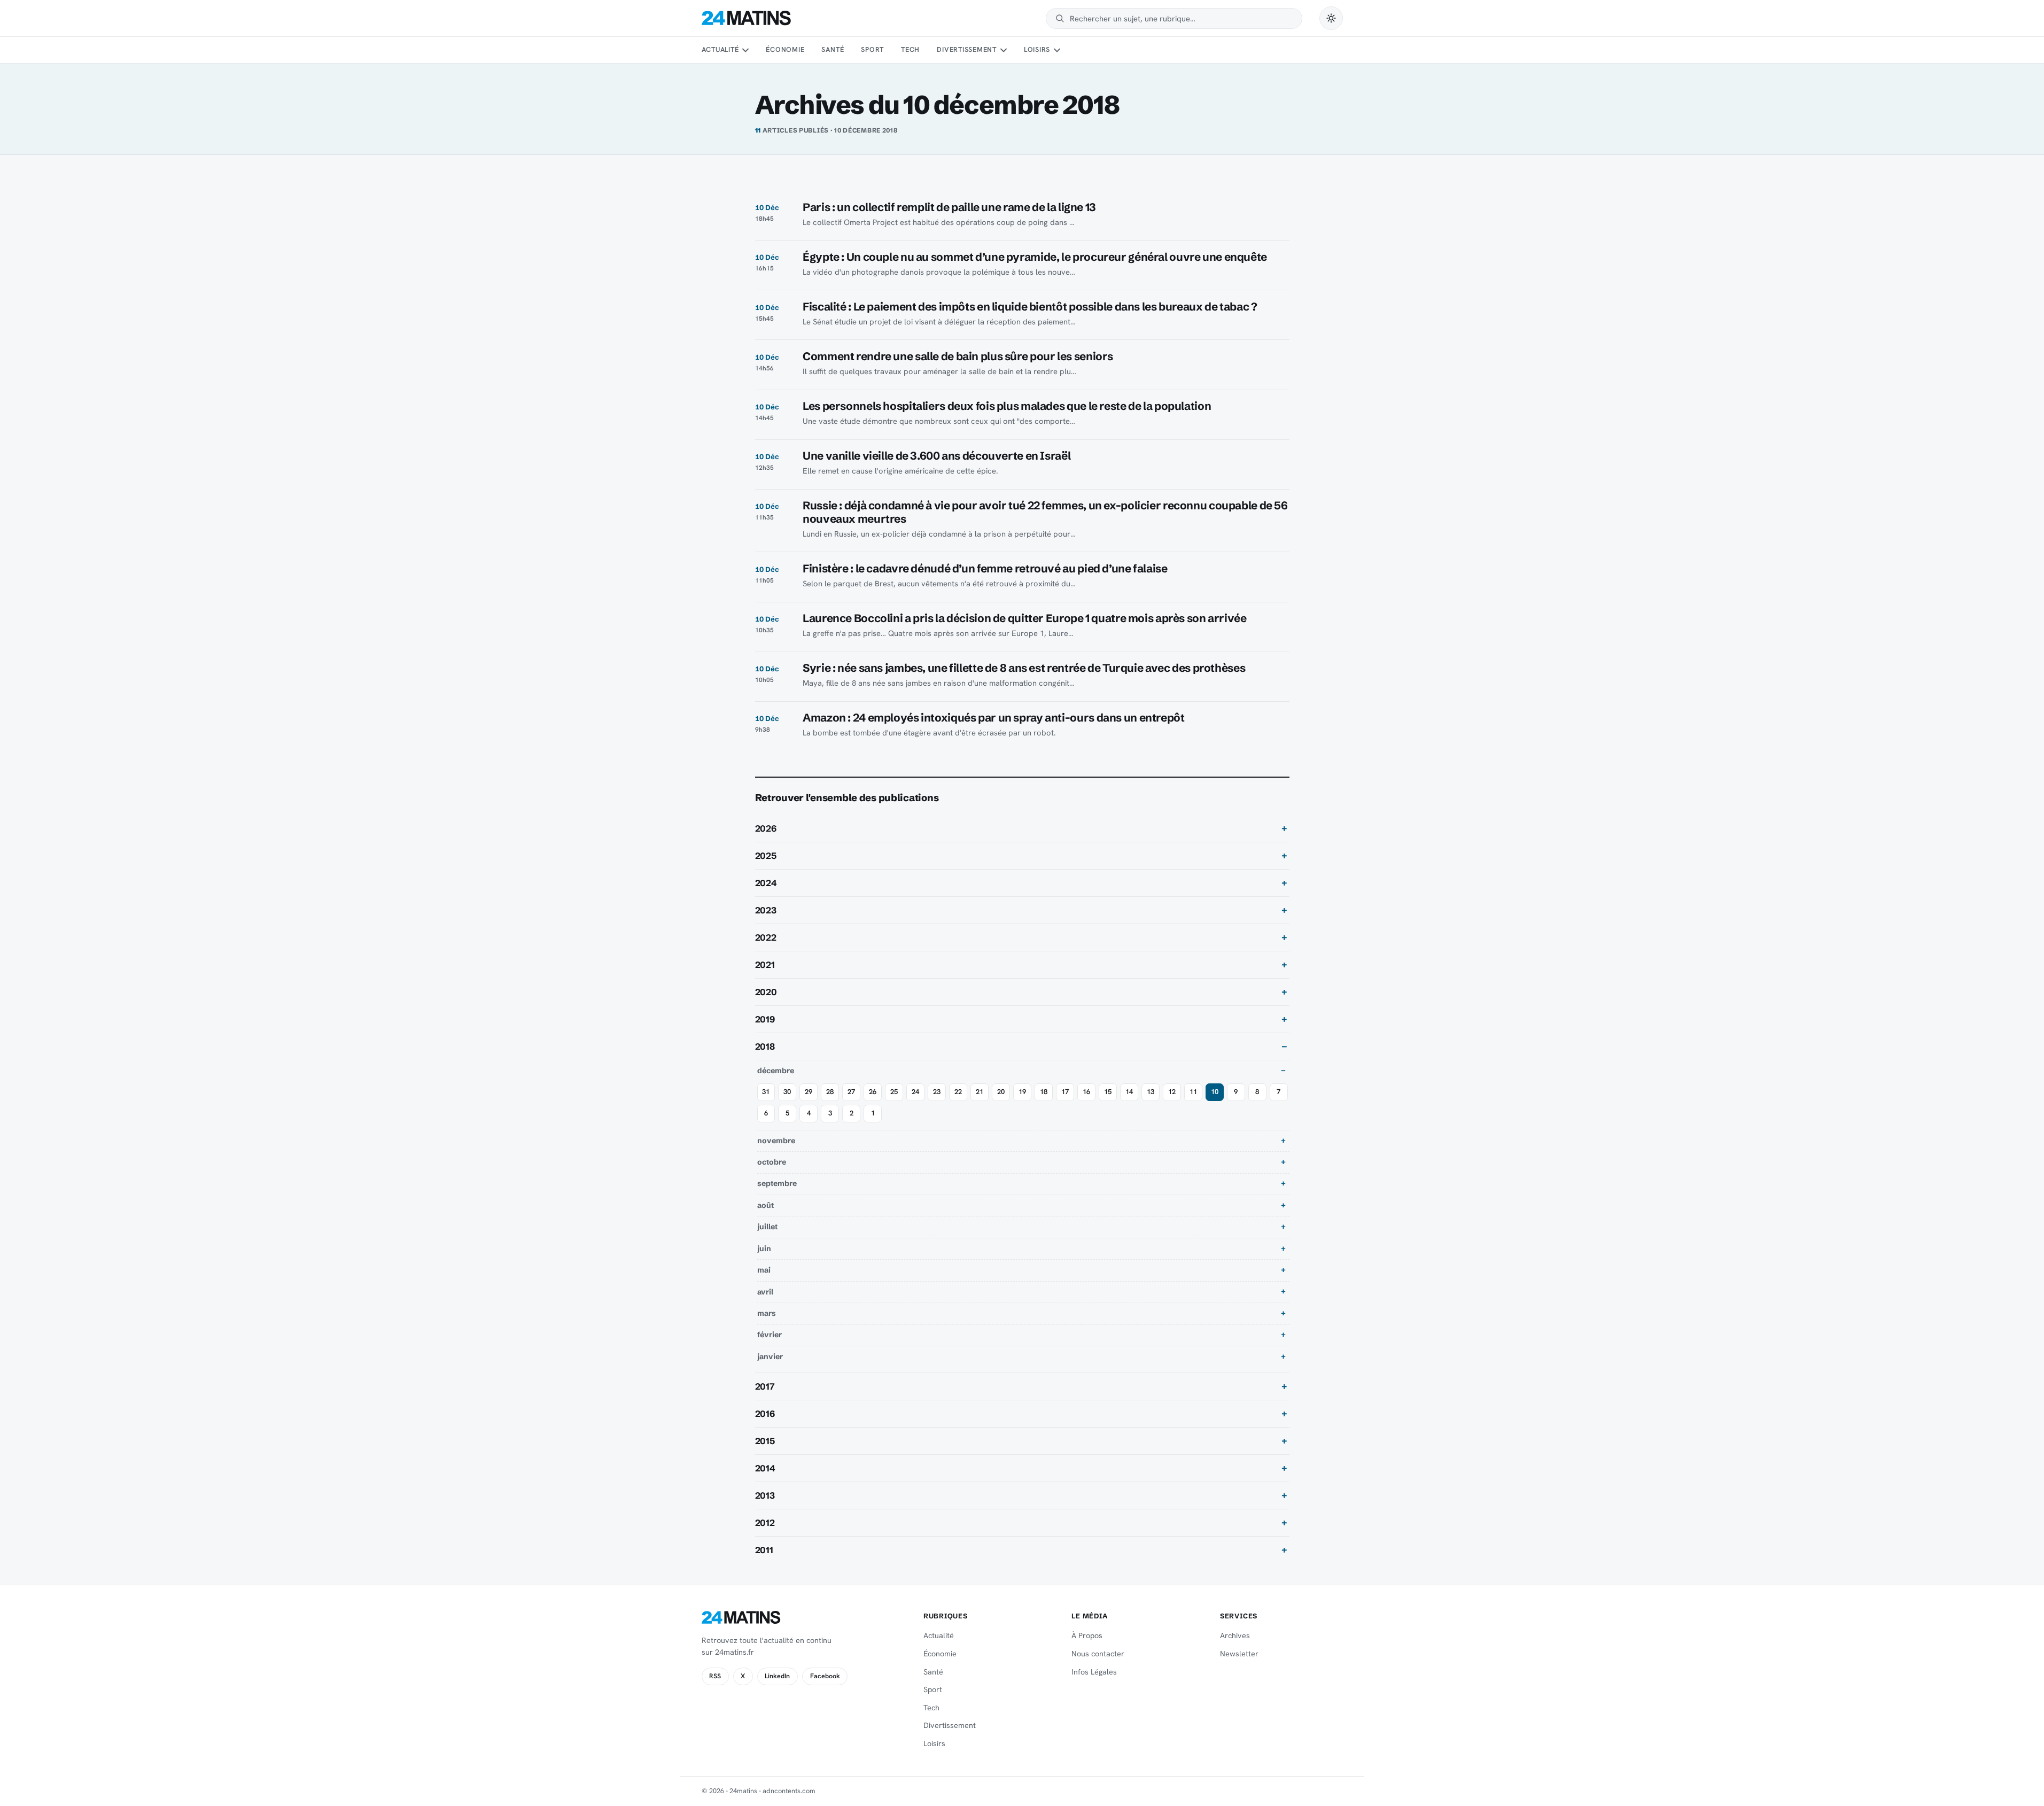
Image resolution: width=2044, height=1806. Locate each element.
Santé (833, 49)
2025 (766, 856)
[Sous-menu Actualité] (745, 50)
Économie (785, 49)
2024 (766, 883)
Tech (910, 49)
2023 (766, 910)
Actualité (720, 49)
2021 (765, 965)
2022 (766, 937)
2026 (766, 828)
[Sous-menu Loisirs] (1057, 50)
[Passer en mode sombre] (1331, 18)
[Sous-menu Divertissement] (1003, 50)
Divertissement (967, 49)
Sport (872, 49)
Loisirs (1037, 49)
